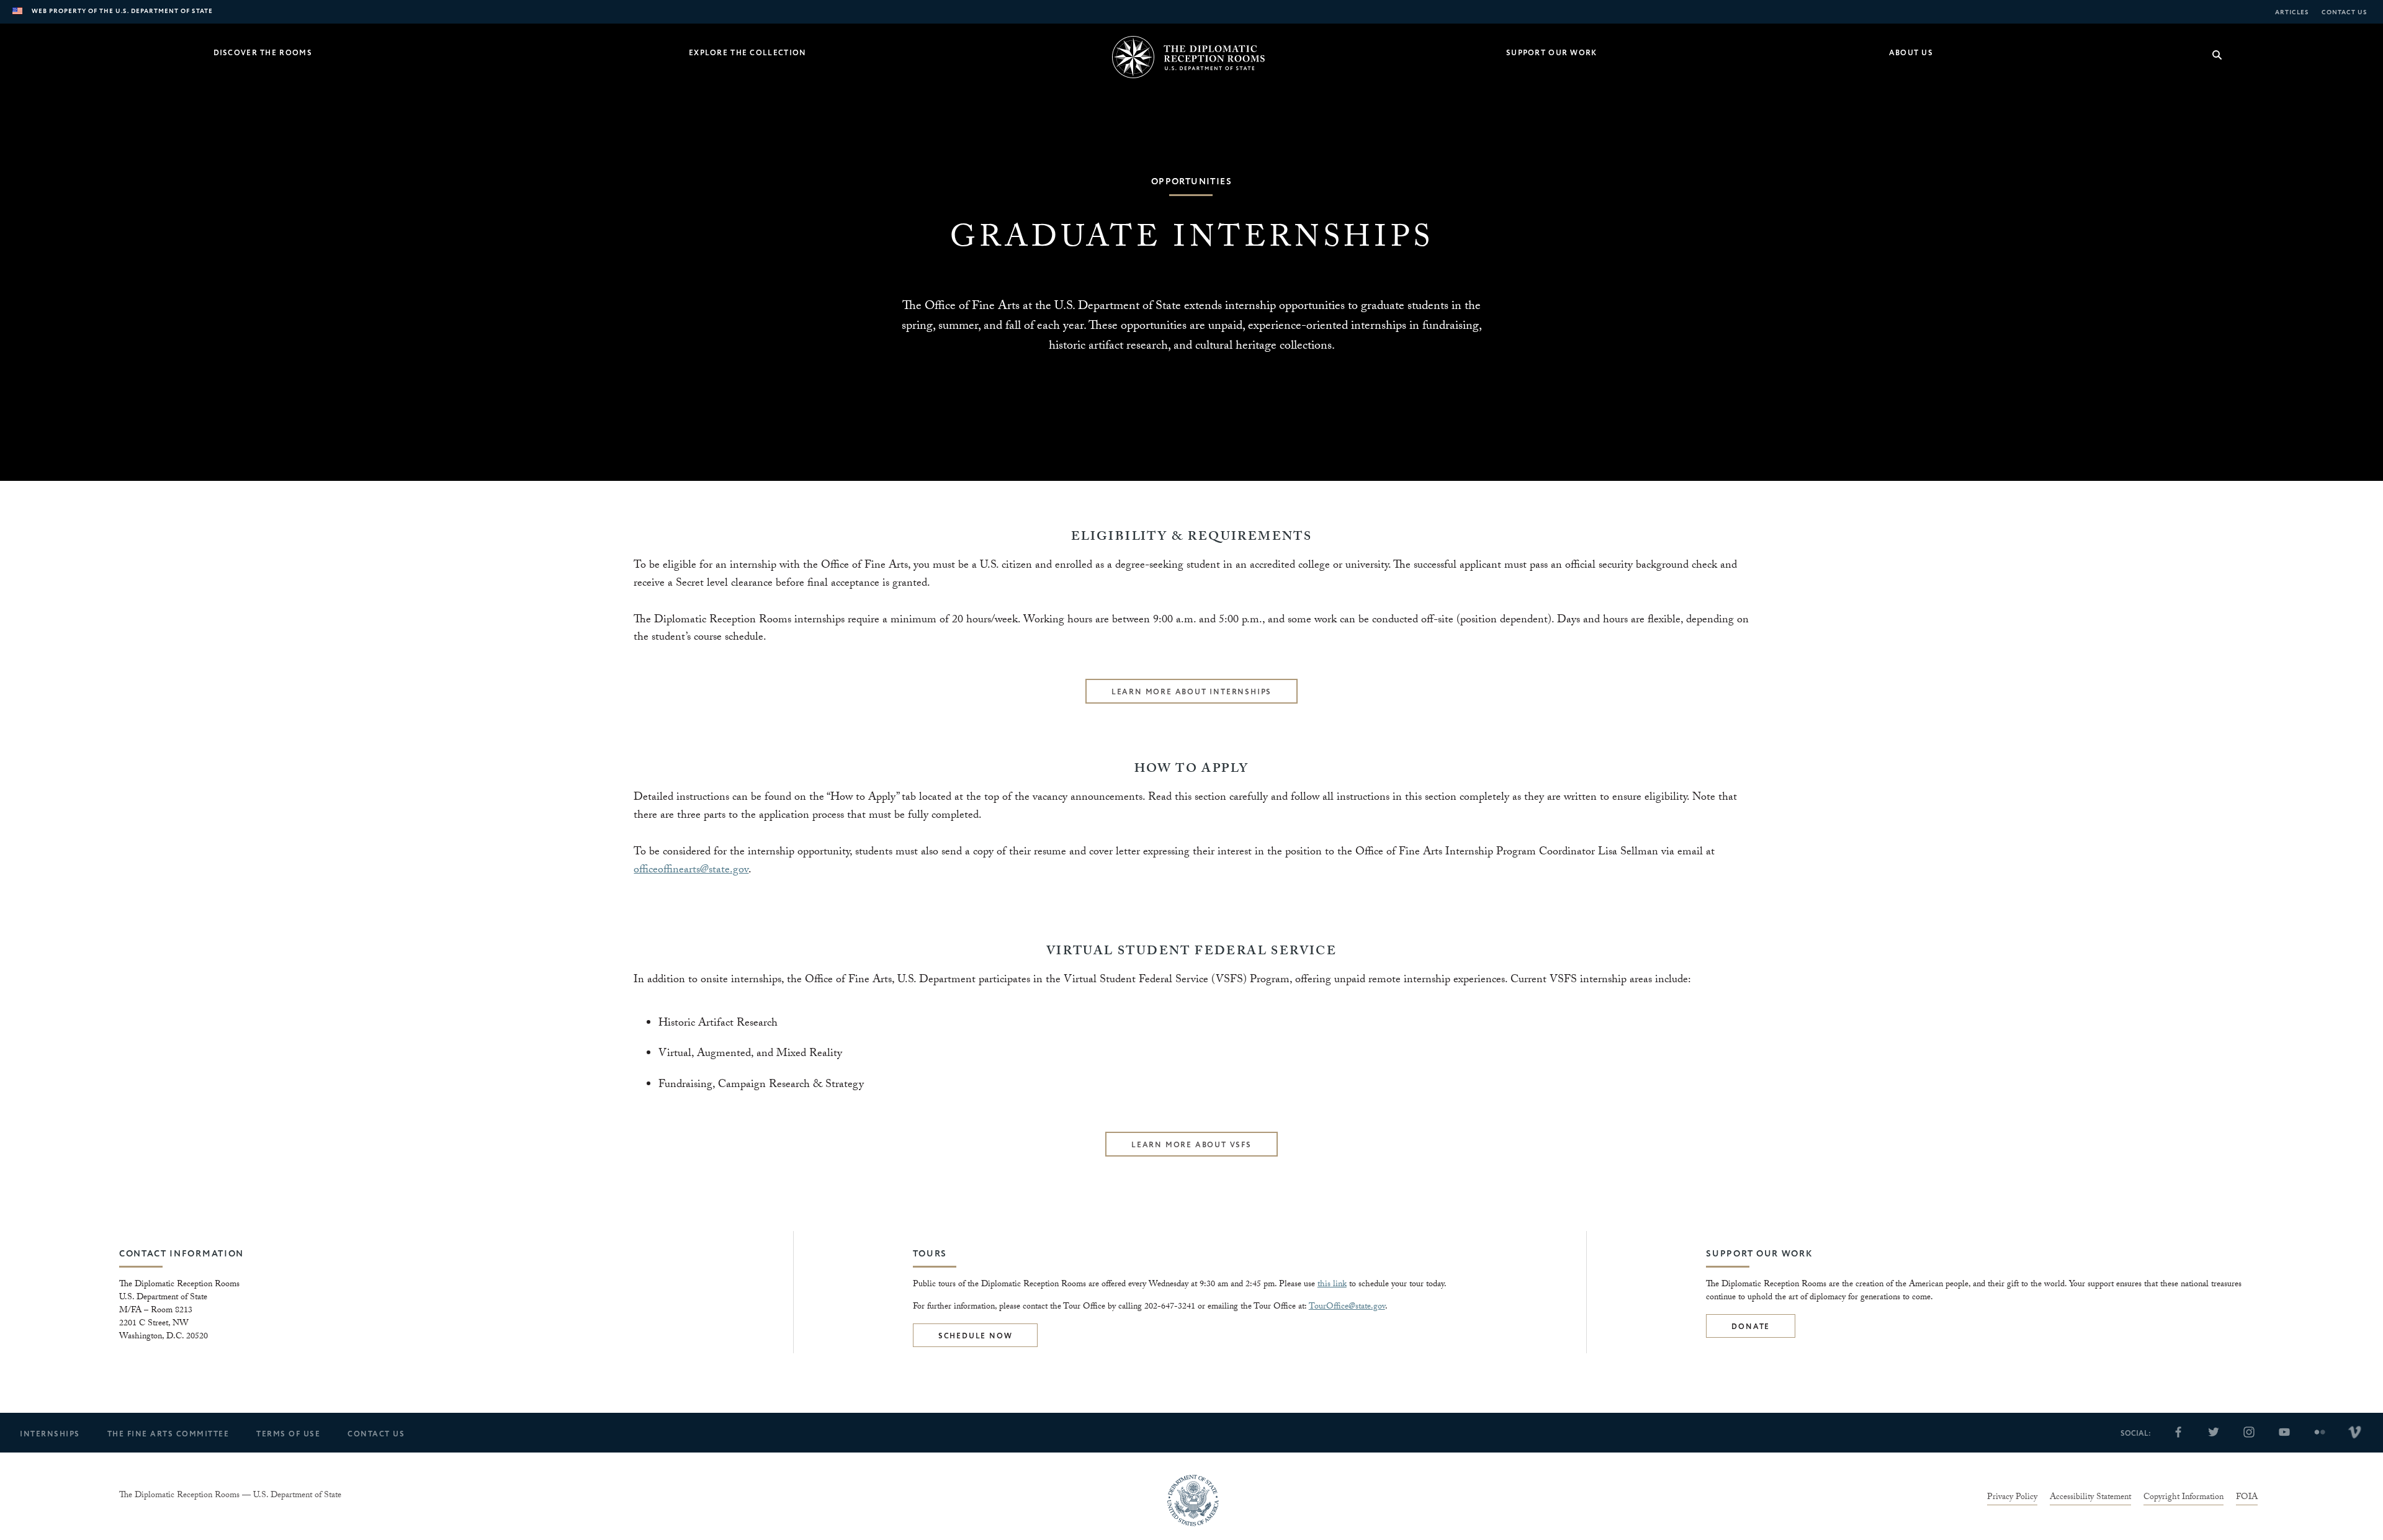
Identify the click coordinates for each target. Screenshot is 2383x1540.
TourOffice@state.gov (1347, 1307)
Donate (1751, 1327)
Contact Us (2345, 12)
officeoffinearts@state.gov (691, 871)
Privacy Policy (2012, 1498)
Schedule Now (976, 1336)
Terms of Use (288, 1434)
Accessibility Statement (2090, 1498)
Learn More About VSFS (1191, 1145)
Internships (50, 1434)
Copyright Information (2183, 1498)
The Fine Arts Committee (168, 1434)
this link (1332, 1285)
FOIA (2247, 1498)
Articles (2292, 12)
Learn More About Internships (1191, 692)
